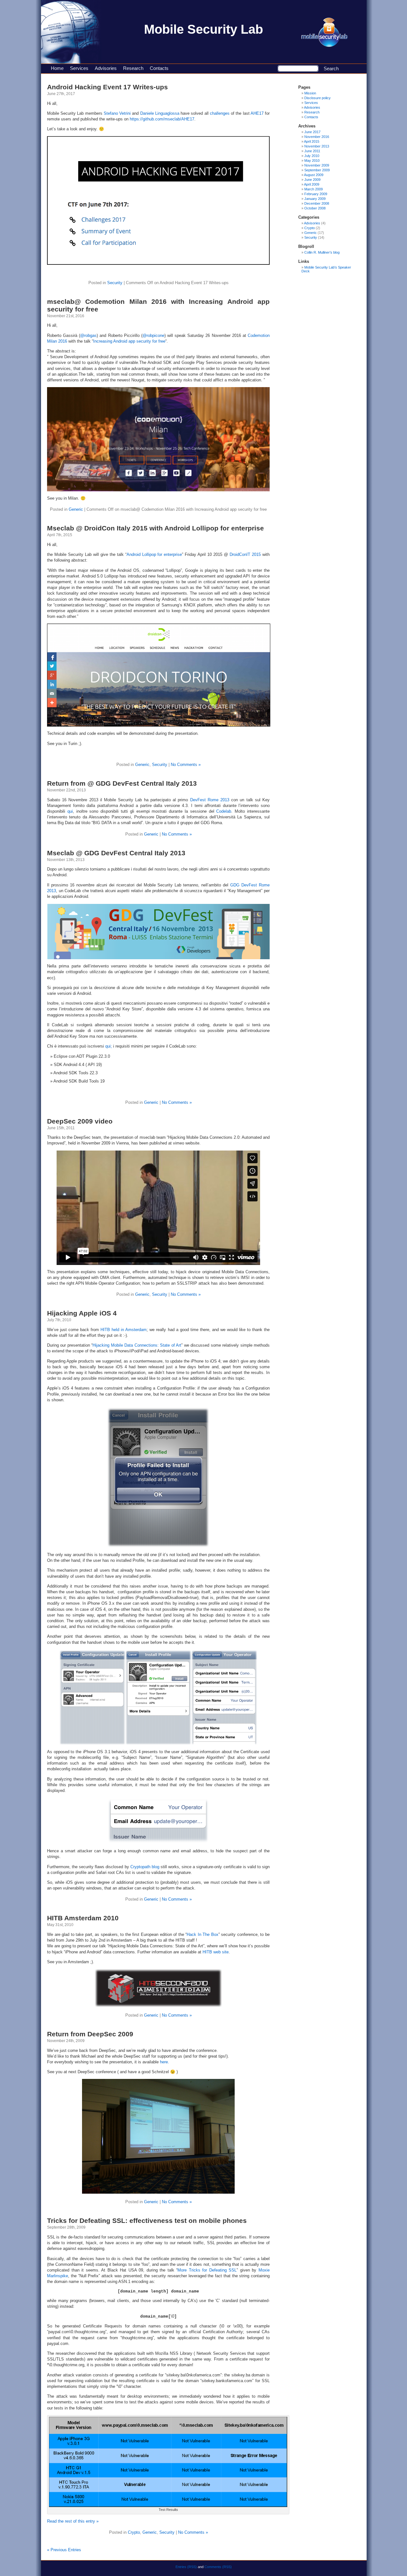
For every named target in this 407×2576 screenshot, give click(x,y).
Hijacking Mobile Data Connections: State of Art (137, 1345)
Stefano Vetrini (117, 113)
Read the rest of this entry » (73, 2521)
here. (165, 2062)
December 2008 (317, 203)
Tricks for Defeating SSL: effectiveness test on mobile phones (147, 2221)
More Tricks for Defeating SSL (207, 2270)
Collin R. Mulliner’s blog (322, 252)
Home (57, 68)
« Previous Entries (64, 2550)
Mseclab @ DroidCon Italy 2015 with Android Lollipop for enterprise (155, 528)
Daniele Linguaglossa (160, 113)
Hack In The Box (203, 1934)
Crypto (134, 2532)
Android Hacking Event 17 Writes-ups (107, 87)
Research (133, 68)
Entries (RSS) (186, 2567)
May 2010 (312, 161)
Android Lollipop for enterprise (154, 554)
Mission (310, 93)
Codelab (224, 811)
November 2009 (317, 165)
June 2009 (312, 180)
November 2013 (317, 146)
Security (115, 283)
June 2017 (312, 132)
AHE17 (257, 113)
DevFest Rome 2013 (210, 800)
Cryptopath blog (145, 1867)
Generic (76, 509)
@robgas (88, 335)
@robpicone (153, 335)
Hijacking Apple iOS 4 (82, 1313)
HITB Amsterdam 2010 (83, 1918)
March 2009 (314, 189)
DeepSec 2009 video (80, 1121)
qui (70, 811)
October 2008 (315, 208)
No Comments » (186, 765)
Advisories (106, 68)
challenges (220, 113)
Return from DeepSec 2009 (90, 2034)
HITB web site (216, 1952)
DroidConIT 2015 (245, 554)
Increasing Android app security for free (129, 341)
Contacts (159, 68)
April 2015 (312, 141)
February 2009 (316, 194)
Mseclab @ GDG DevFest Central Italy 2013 (116, 853)
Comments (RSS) (218, 2567)
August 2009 (314, 175)
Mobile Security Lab (203, 29)
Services (79, 68)
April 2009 (312, 184)
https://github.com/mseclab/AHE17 (162, 119)
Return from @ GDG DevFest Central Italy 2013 (122, 783)
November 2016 (317, 137)
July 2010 (312, 156)
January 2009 (315, 199)
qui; (109, 1046)
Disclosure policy (317, 98)
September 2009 (317, 170)
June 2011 (312, 151)
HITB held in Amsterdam (124, 1330)
